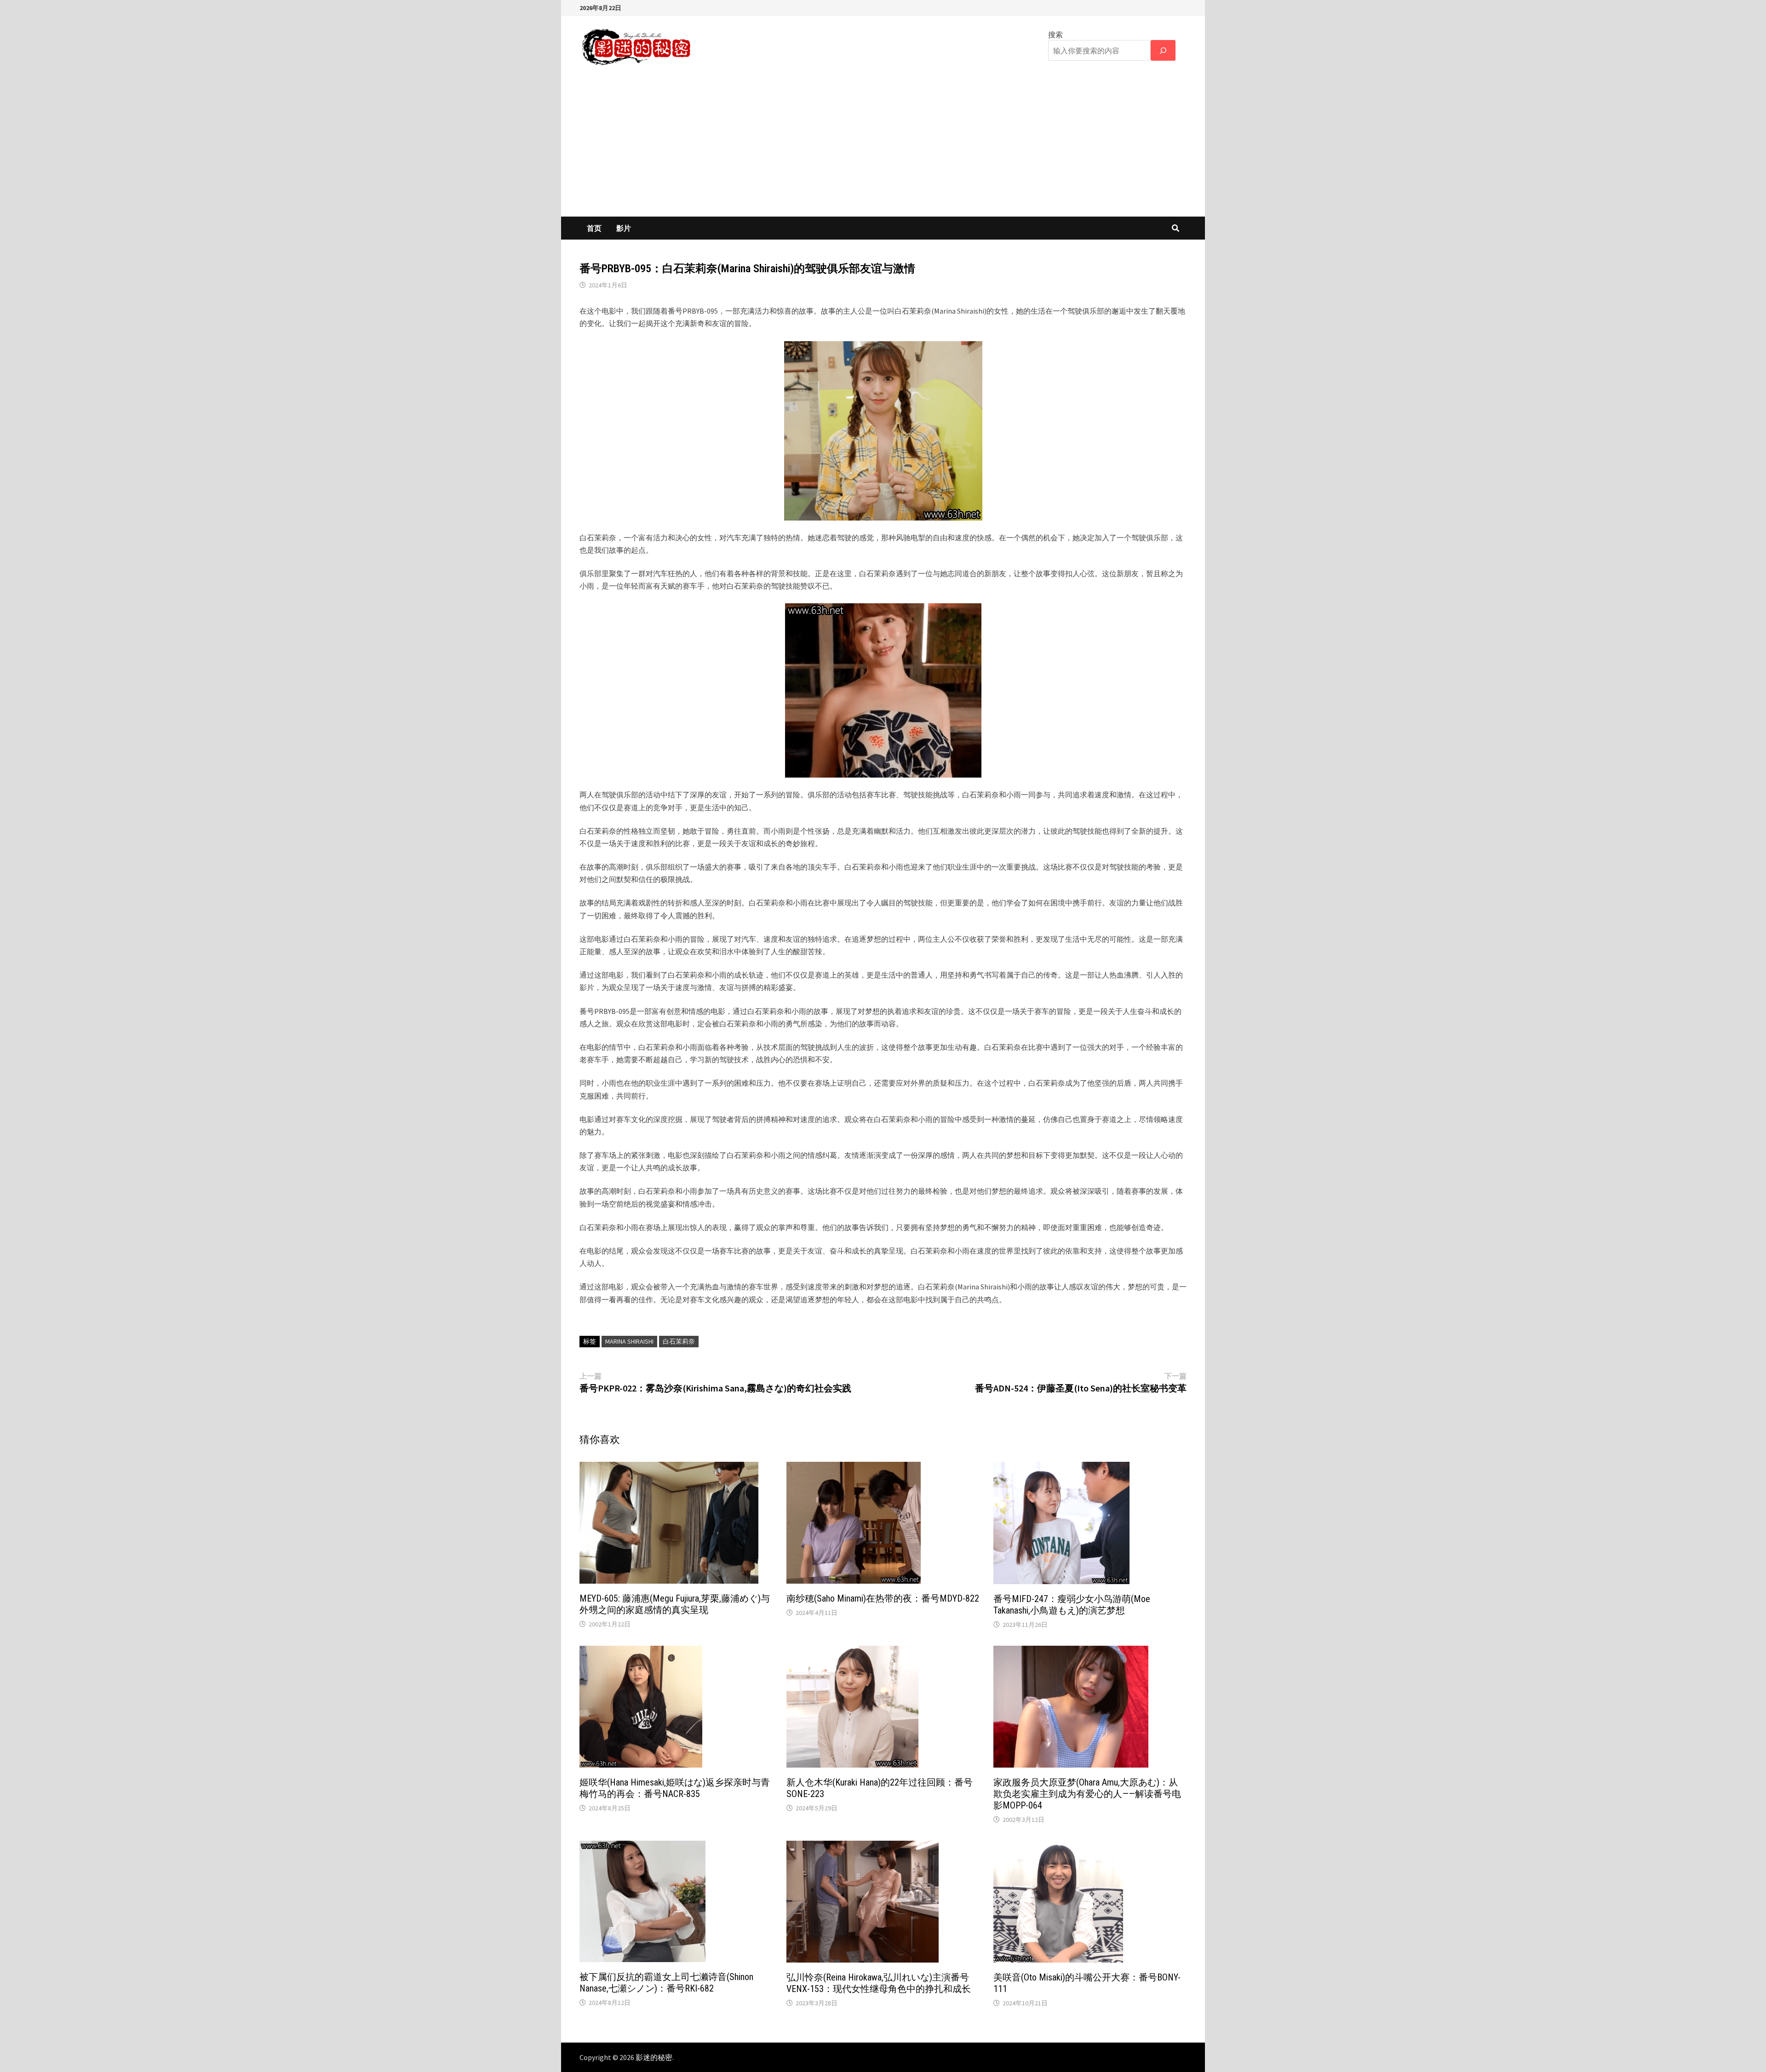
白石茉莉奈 (679, 1341)
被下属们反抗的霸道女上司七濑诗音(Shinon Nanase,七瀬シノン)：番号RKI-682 (666, 1983)
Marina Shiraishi (629, 1341)
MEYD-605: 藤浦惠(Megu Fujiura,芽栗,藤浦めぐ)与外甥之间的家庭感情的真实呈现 (675, 1604)
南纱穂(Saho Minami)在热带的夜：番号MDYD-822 (883, 1598)
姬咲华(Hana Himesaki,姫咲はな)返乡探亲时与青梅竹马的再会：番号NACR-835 (675, 1788)
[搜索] (1163, 50)
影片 (624, 228)
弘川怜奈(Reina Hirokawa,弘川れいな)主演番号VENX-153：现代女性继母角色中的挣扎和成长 (879, 1983)
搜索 (1055, 34)
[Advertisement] (883, 148)
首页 (594, 228)
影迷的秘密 (654, 2057)
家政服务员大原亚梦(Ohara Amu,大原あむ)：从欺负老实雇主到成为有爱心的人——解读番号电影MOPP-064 (1087, 1794)
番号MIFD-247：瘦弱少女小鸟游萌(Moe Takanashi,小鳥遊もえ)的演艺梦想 (1072, 1605)
